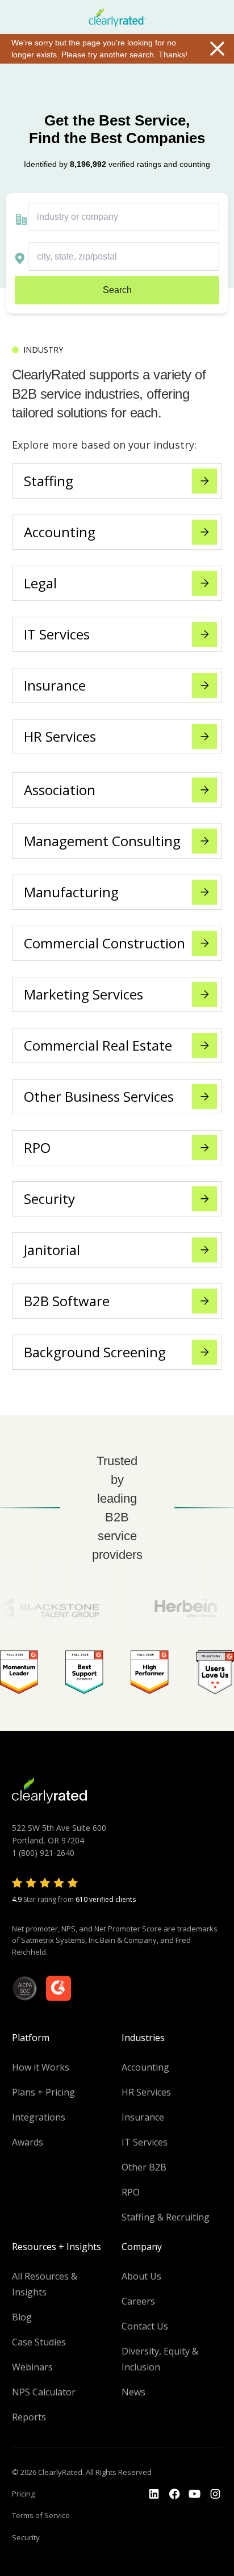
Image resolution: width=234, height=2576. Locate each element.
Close (217, 48)
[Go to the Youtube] (174, 2494)
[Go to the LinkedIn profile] (154, 2494)
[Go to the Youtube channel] (195, 2494)
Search (117, 290)
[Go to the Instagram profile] (215, 2494)
